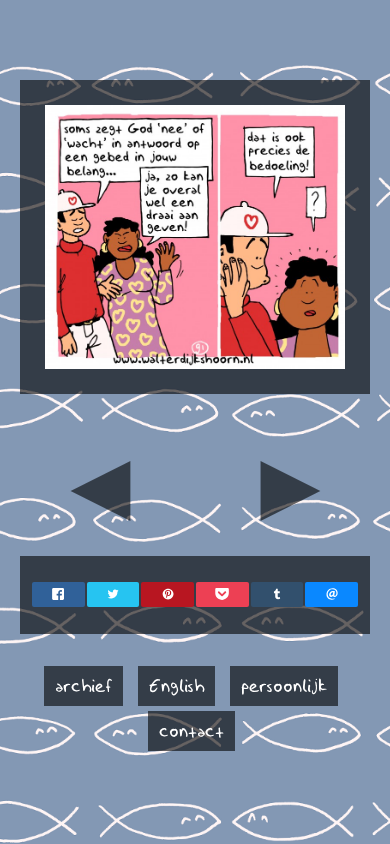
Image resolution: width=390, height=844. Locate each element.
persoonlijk (284, 686)
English (176, 686)
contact (191, 731)
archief (83, 686)
